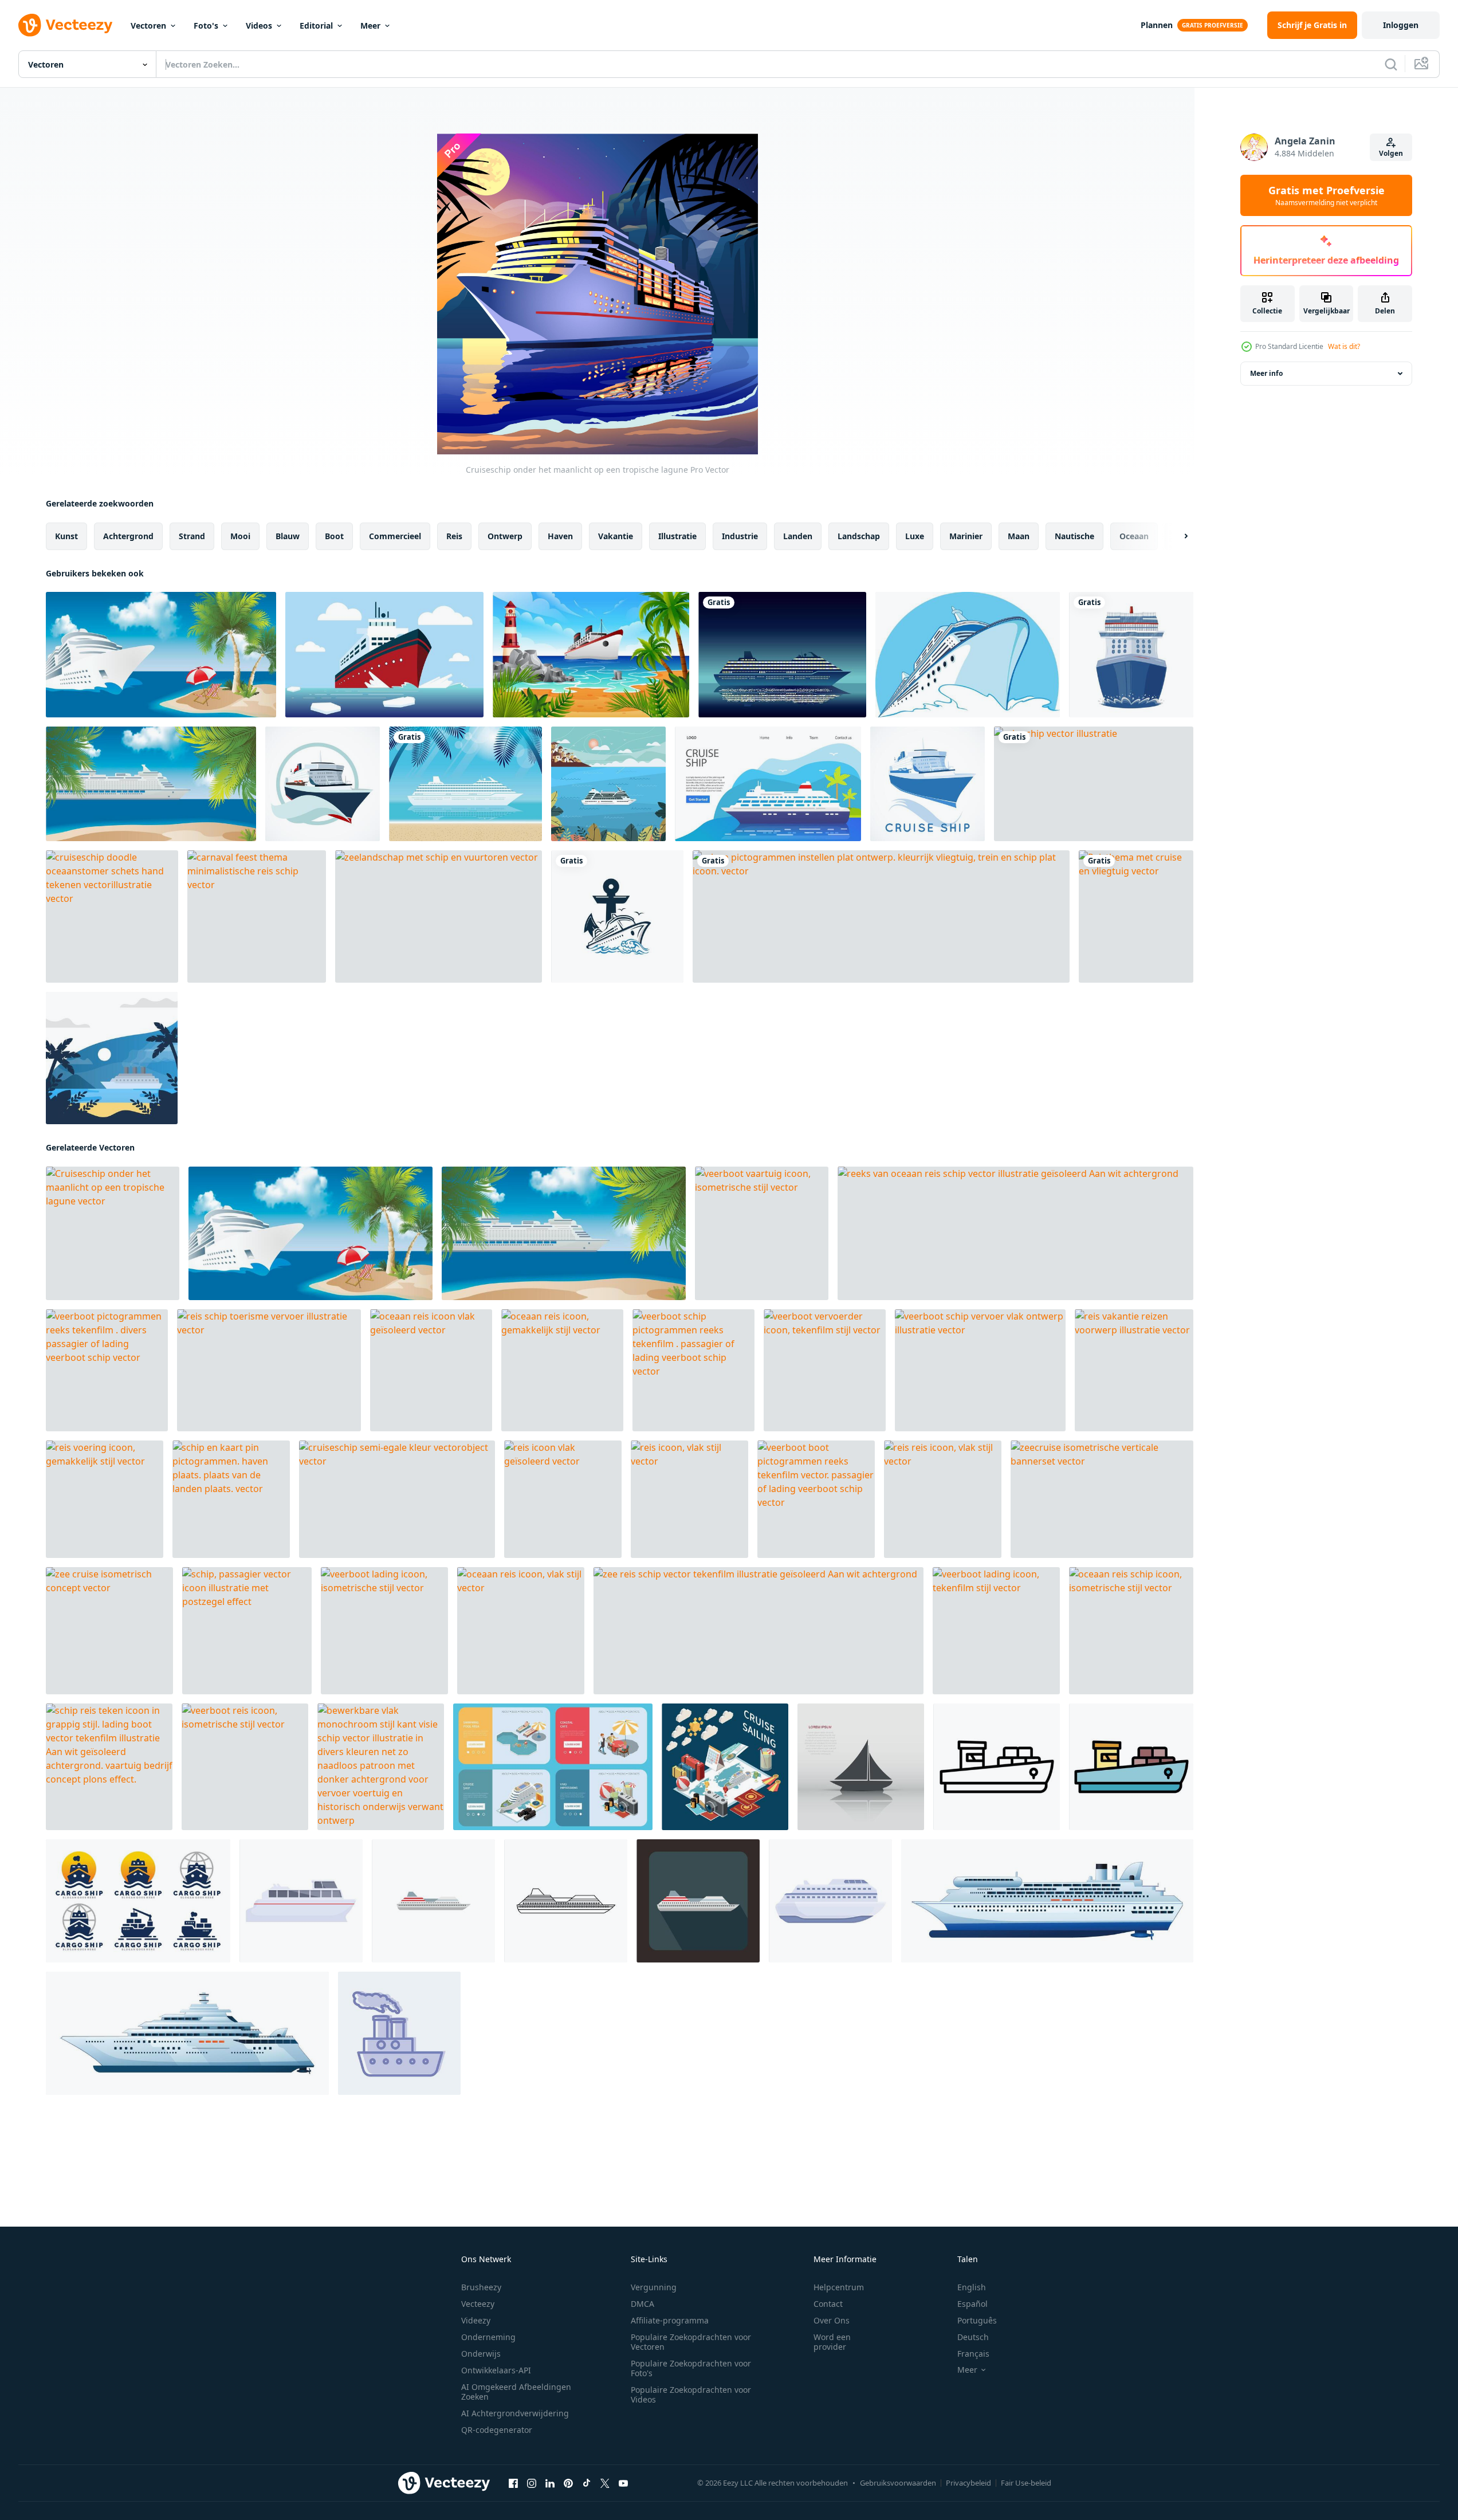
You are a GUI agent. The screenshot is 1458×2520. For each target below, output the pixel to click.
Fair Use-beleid (1026, 2483)
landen (798, 536)
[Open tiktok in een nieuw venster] (587, 2483)
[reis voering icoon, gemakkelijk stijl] (105, 1499)
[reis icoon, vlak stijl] (689, 1499)
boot (334, 536)
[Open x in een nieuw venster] (605, 2483)
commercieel (395, 536)
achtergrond (128, 536)
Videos (259, 25)
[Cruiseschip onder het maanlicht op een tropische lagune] (113, 1233)
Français (973, 2354)
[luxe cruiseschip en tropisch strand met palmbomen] (465, 784)
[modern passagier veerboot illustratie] (301, 1901)
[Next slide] (1176, 536)
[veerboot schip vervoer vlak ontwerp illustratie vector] (980, 1370)
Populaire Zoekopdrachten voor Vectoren (691, 2342)
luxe (915, 536)
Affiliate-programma (670, 2320)
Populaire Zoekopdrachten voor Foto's (691, 2368)
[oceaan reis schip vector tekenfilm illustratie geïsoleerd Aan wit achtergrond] (1047, 1901)
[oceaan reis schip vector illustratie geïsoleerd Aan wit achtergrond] (187, 2033)
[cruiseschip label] (928, 784)
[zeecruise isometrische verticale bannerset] (1102, 1499)
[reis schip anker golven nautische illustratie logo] (617, 916)
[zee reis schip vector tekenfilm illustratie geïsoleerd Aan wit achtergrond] (759, 1631)
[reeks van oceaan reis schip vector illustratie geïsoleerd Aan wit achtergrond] (1015, 1233)
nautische (1074, 536)
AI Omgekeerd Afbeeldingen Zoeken (516, 2392)
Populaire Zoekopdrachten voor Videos (691, 2395)
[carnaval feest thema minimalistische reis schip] (257, 916)
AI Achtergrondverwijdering (515, 2413)
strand (192, 536)
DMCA (642, 2304)
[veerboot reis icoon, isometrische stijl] (245, 1767)
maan (1019, 536)
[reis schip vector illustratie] (1094, 784)
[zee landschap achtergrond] (591, 655)
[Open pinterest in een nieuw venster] (568, 2483)
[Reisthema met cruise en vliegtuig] (1136, 916)
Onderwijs (481, 2354)
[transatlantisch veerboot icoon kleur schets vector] (1131, 1767)
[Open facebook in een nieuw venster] (513, 2483)
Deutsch (973, 2337)
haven (560, 536)
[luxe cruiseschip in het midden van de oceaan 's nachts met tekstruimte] (782, 655)
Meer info (1266, 373)
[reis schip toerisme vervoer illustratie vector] (269, 1370)
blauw (288, 536)
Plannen (1157, 25)
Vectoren (148, 25)
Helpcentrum (839, 2287)
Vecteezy (478, 2304)
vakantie (616, 536)
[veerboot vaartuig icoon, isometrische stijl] (762, 1233)
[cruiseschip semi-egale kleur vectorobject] (397, 1499)
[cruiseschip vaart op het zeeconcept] (608, 784)
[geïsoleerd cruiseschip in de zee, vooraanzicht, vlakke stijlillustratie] (1131, 655)
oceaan (1134, 536)
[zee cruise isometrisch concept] (109, 1631)
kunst (66, 536)
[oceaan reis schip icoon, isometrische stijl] (1131, 1631)
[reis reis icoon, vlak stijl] (943, 1499)
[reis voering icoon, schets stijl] (566, 1901)
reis (454, 536)
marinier (966, 536)
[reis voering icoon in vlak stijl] (433, 1901)
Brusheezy (481, 2287)
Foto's (206, 25)
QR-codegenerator (497, 2430)
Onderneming (488, 2337)
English (972, 2287)
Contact (828, 2304)
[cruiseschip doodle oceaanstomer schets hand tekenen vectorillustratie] (112, 916)
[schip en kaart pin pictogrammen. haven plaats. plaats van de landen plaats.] (231, 1499)
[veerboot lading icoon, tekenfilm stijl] (996, 1631)
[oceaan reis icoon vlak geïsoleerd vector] (431, 1370)
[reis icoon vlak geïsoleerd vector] (563, 1499)
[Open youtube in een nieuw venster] (623, 2483)
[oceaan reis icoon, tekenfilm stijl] (830, 1901)
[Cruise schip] (323, 784)
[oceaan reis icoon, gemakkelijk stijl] (562, 1370)
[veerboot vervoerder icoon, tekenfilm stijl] (825, 1370)
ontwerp (505, 536)
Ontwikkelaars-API (496, 2370)
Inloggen (1401, 25)
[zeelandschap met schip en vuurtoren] (439, 916)
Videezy (476, 2320)
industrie (740, 536)
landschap (859, 536)
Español (972, 2304)
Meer (370, 25)
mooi (240, 536)
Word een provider (832, 2342)
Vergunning (654, 2287)
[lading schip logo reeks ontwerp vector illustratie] (138, 1901)
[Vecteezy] (65, 25)
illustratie (677, 536)
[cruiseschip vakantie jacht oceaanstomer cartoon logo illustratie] (968, 655)
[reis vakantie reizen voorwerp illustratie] (1134, 1370)
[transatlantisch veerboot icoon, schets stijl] (997, 1767)
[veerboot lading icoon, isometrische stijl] (384, 1631)
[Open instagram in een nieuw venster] (532, 2483)
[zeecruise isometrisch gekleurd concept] (725, 1767)
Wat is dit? (1344, 346)
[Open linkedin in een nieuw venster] (550, 2483)
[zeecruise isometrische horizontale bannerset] (553, 1767)
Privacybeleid (968, 2483)
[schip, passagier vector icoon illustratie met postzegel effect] (247, 1631)
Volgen (1391, 153)
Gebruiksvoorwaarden (898, 2483)
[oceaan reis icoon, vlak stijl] (521, 1631)
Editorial (316, 25)
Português (977, 2320)
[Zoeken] (1391, 64)
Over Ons (832, 2320)
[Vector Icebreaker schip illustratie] (384, 655)
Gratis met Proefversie (1327, 195)
